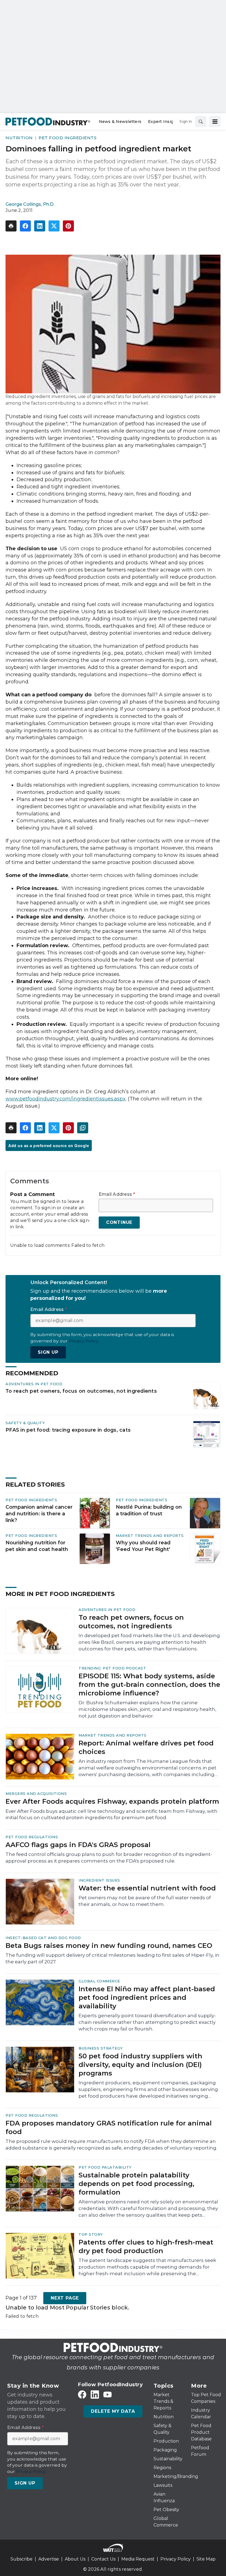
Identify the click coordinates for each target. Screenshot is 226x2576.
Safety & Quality (25, 1423)
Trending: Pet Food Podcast (112, 1668)
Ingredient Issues (99, 1880)
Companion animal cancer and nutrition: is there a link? (39, 1514)
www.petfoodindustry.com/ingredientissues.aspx (66, 1099)
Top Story (91, 2234)
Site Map (206, 2559)
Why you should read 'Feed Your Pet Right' (143, 1546)
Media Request (138, 2559)
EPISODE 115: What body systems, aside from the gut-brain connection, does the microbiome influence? (149, 1685)
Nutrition (19, 138)
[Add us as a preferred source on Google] (83, 1128)
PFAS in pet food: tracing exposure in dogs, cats (68, 1430)
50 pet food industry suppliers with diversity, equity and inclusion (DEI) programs (140, 2065)
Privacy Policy (176, 2559)
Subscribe (21, 2559)
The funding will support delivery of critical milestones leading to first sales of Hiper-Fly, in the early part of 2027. (112, 1958)
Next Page (65, 2298)
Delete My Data (113, 2411)
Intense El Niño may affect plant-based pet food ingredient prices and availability (147, 1997)
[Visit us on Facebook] (82, 2395)
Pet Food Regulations (32, 1837)
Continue (119, 1222)
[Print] (11, 226)
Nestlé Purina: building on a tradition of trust (149, 1510)
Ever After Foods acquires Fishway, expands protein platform (112, 1801)
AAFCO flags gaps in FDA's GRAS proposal (78, 1845)
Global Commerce (99, 1981)
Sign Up (48, 1352)
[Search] (201, 122)
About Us (75, 2559)
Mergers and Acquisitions (36, 1793)
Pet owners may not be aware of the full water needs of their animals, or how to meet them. (145, 1901)
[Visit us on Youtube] (107, 2395)
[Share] (25, 226)
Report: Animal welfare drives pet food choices (146, 1747)
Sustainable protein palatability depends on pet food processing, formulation (136, 2184)
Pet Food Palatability (105, 2167)
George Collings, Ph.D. (30, 204)
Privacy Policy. (84, 1341)
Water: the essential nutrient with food (147, 1888)
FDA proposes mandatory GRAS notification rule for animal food (109, 2127)
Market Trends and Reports (150, 1535)
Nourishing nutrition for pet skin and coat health (37, 1546)
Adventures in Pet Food (34, 1384)
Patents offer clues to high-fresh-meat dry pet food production (146, 2246)
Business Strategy (101, 2048)
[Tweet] (54, 226)
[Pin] (68, 226)
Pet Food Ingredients (68, 138)
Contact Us (103, 2559)
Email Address (117, 1194)
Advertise (49, 2559)
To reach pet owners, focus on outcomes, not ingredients (81, 1391)
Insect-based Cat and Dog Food (43, 1938)
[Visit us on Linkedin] (95, 2395)
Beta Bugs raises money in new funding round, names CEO (109, 1946)
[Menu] (215, 122)
